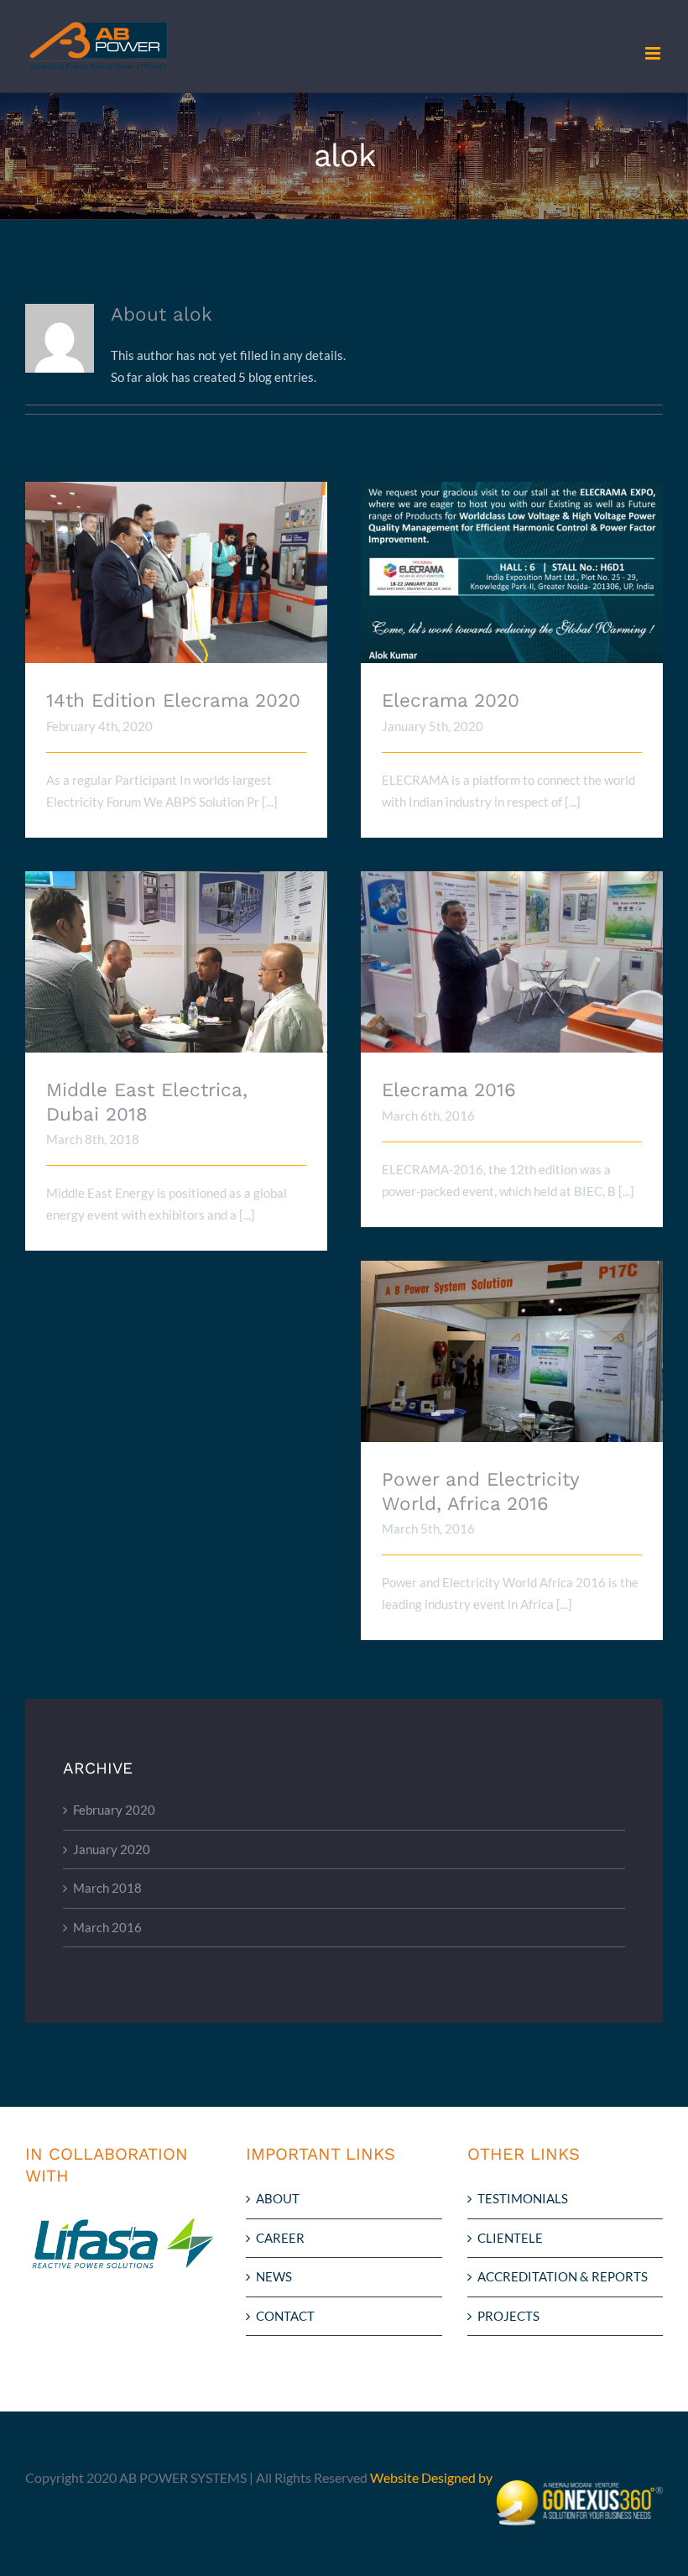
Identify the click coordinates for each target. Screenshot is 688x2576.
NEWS (274, 2276)
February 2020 (114, 1810)
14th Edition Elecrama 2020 (177, 559)
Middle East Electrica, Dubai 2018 (177, 948)
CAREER (280, 2238)
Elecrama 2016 (512, 948)
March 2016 (107, 1927)
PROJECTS (508, 2316)
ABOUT (278, 2198)
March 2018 (107, 1888)
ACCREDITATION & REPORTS (563, 2276)
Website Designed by (433, 2477)
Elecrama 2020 (512, 559)
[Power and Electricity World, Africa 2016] (512, 1351)
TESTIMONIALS (523, 2198)
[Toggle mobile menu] (654, 53)
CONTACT (285, 2316)
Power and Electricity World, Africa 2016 (512, 1328)
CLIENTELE (510, 2238)
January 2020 (112, 1849)
